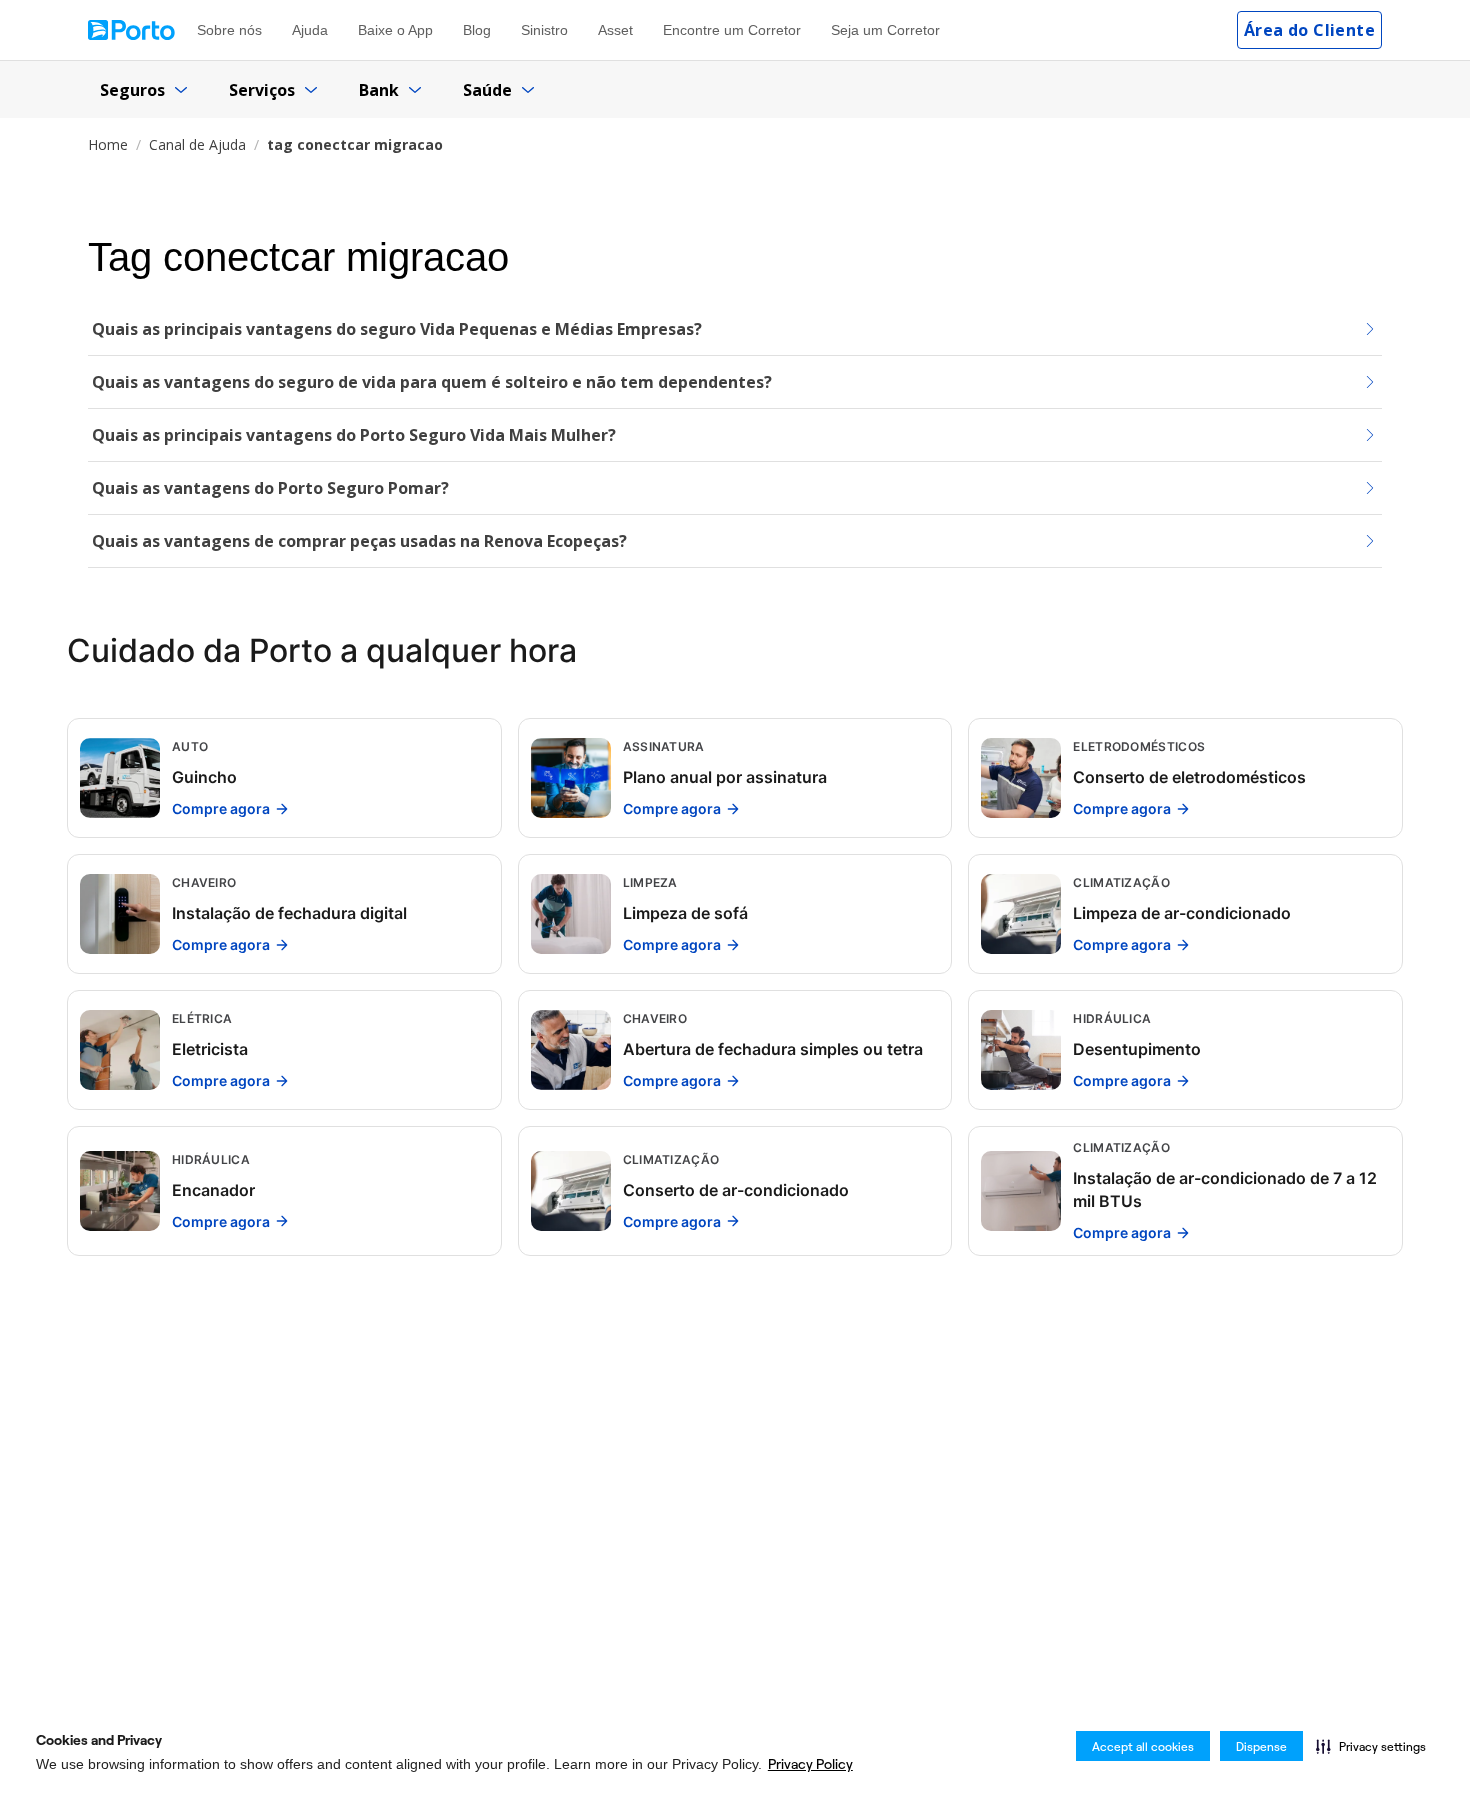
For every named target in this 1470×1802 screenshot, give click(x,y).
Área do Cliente (1309, 30)
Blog (477, 30)
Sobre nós (229, 30)
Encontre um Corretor (732, 30)
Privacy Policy (810, 1764)
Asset (615, 30)
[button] (1371, 1746)
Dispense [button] (1261, 1746)
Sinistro (544, 30)
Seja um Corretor (885, 30)
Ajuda (310, 30)
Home (108, 144)
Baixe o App (395, 30)
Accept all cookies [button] (1143, 1746)
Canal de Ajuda (197, 144)
